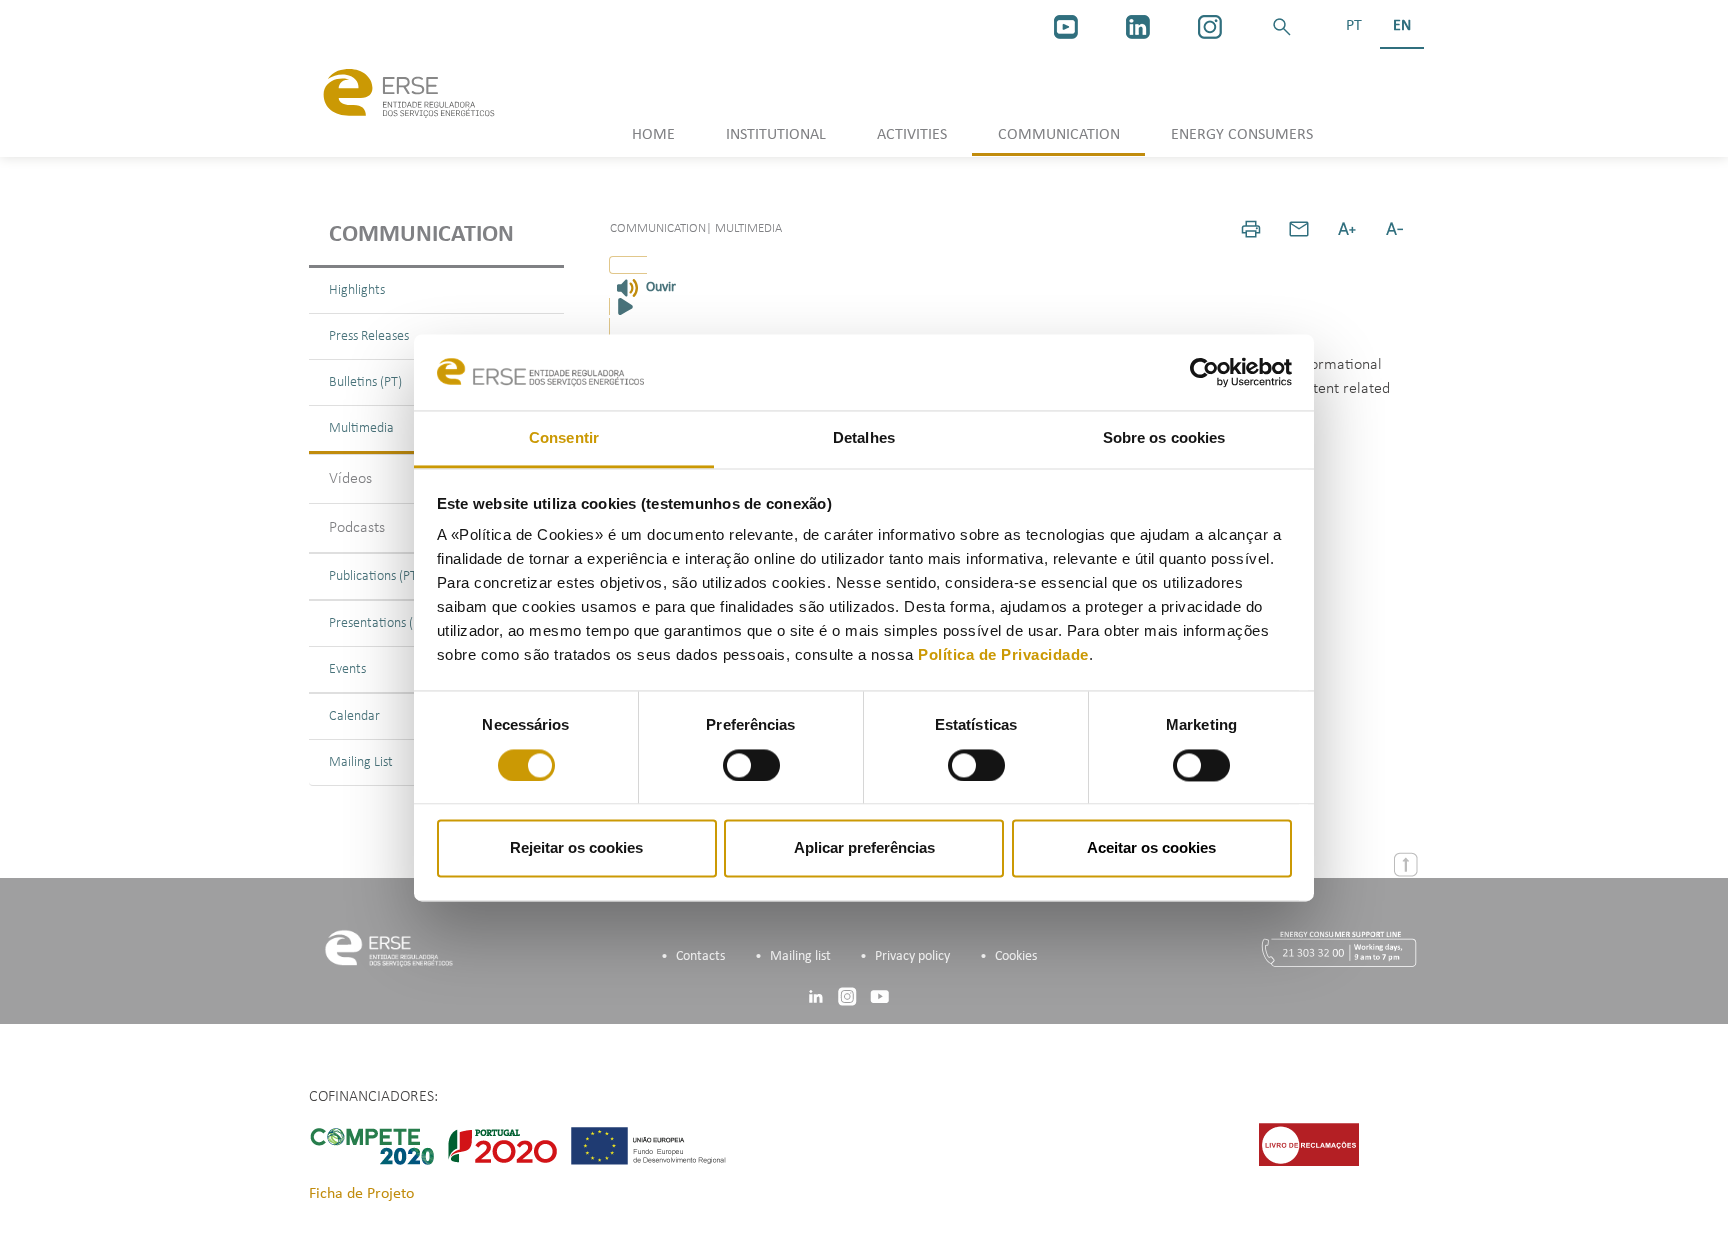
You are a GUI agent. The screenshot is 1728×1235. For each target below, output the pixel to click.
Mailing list (800, 956)
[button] (1282, 27)
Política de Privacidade (1003, 655)
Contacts (700, 956)
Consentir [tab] (564, 438)
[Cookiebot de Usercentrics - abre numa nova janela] (1204, 372)
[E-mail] (1299, 229)
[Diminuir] (1395, 229)
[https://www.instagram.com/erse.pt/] (1210, 27)
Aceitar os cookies (1151, 848)
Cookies (1016, 956)
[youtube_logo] (1066, 27)
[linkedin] (1138, 27)
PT (1354, 26)
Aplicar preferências (864, 848)
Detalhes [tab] (864, 438)
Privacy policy (912, 956)
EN (1402, 26)
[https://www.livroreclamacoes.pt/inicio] (1309, 1144)
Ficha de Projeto (361, 1194)
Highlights (357, 290)
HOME (653, 135)
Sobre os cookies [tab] (1164, 438)
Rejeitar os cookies (576, 848)
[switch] (751, 765)
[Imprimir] (1251, 229)
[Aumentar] (1347, 229)
